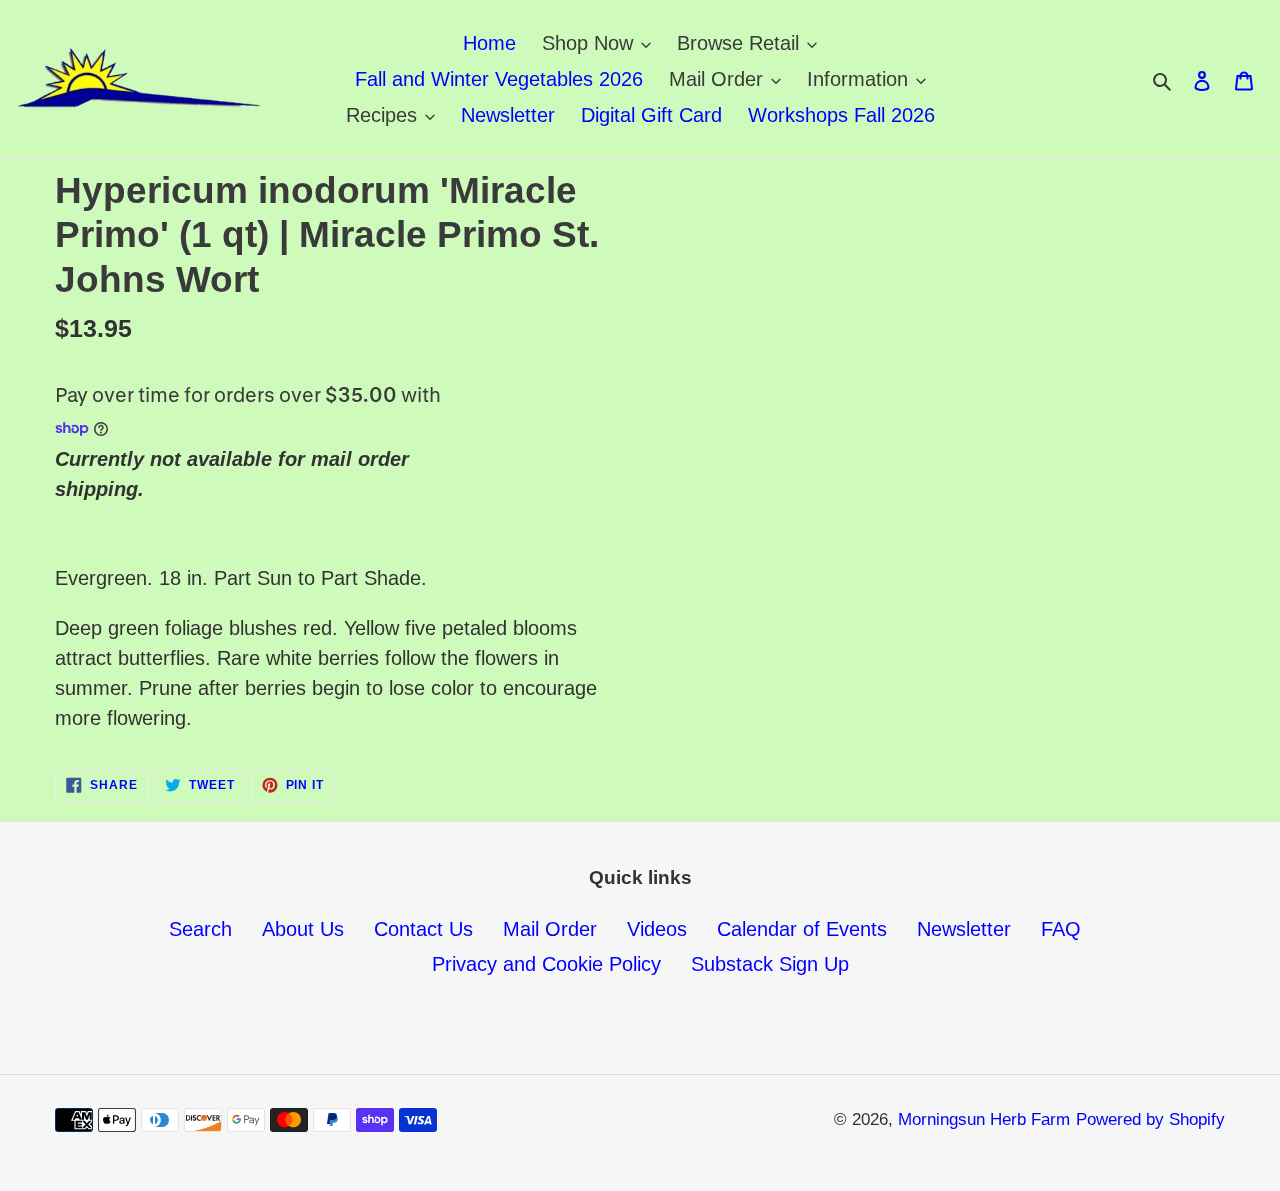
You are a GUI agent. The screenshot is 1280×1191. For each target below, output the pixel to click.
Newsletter (964, 929)
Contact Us (423, 929)
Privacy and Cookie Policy (546, 964)
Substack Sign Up (770, 964)
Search (200, 929)
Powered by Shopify (1150, 1119)
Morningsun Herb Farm (984, 1119)
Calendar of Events (802, 929)
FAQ (1061, 929)
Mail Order (550, 929)
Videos (657, 929)
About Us (303, 929)
